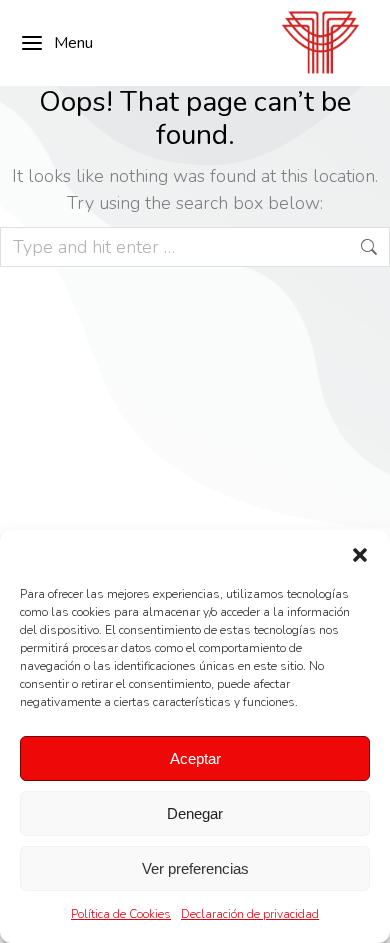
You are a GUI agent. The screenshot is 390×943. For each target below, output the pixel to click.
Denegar (195, 813)
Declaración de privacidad (250, 914)
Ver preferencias (195, 868)
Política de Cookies (121, 914)
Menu (73, 43)
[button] (360, 555)
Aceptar (195, 758)
